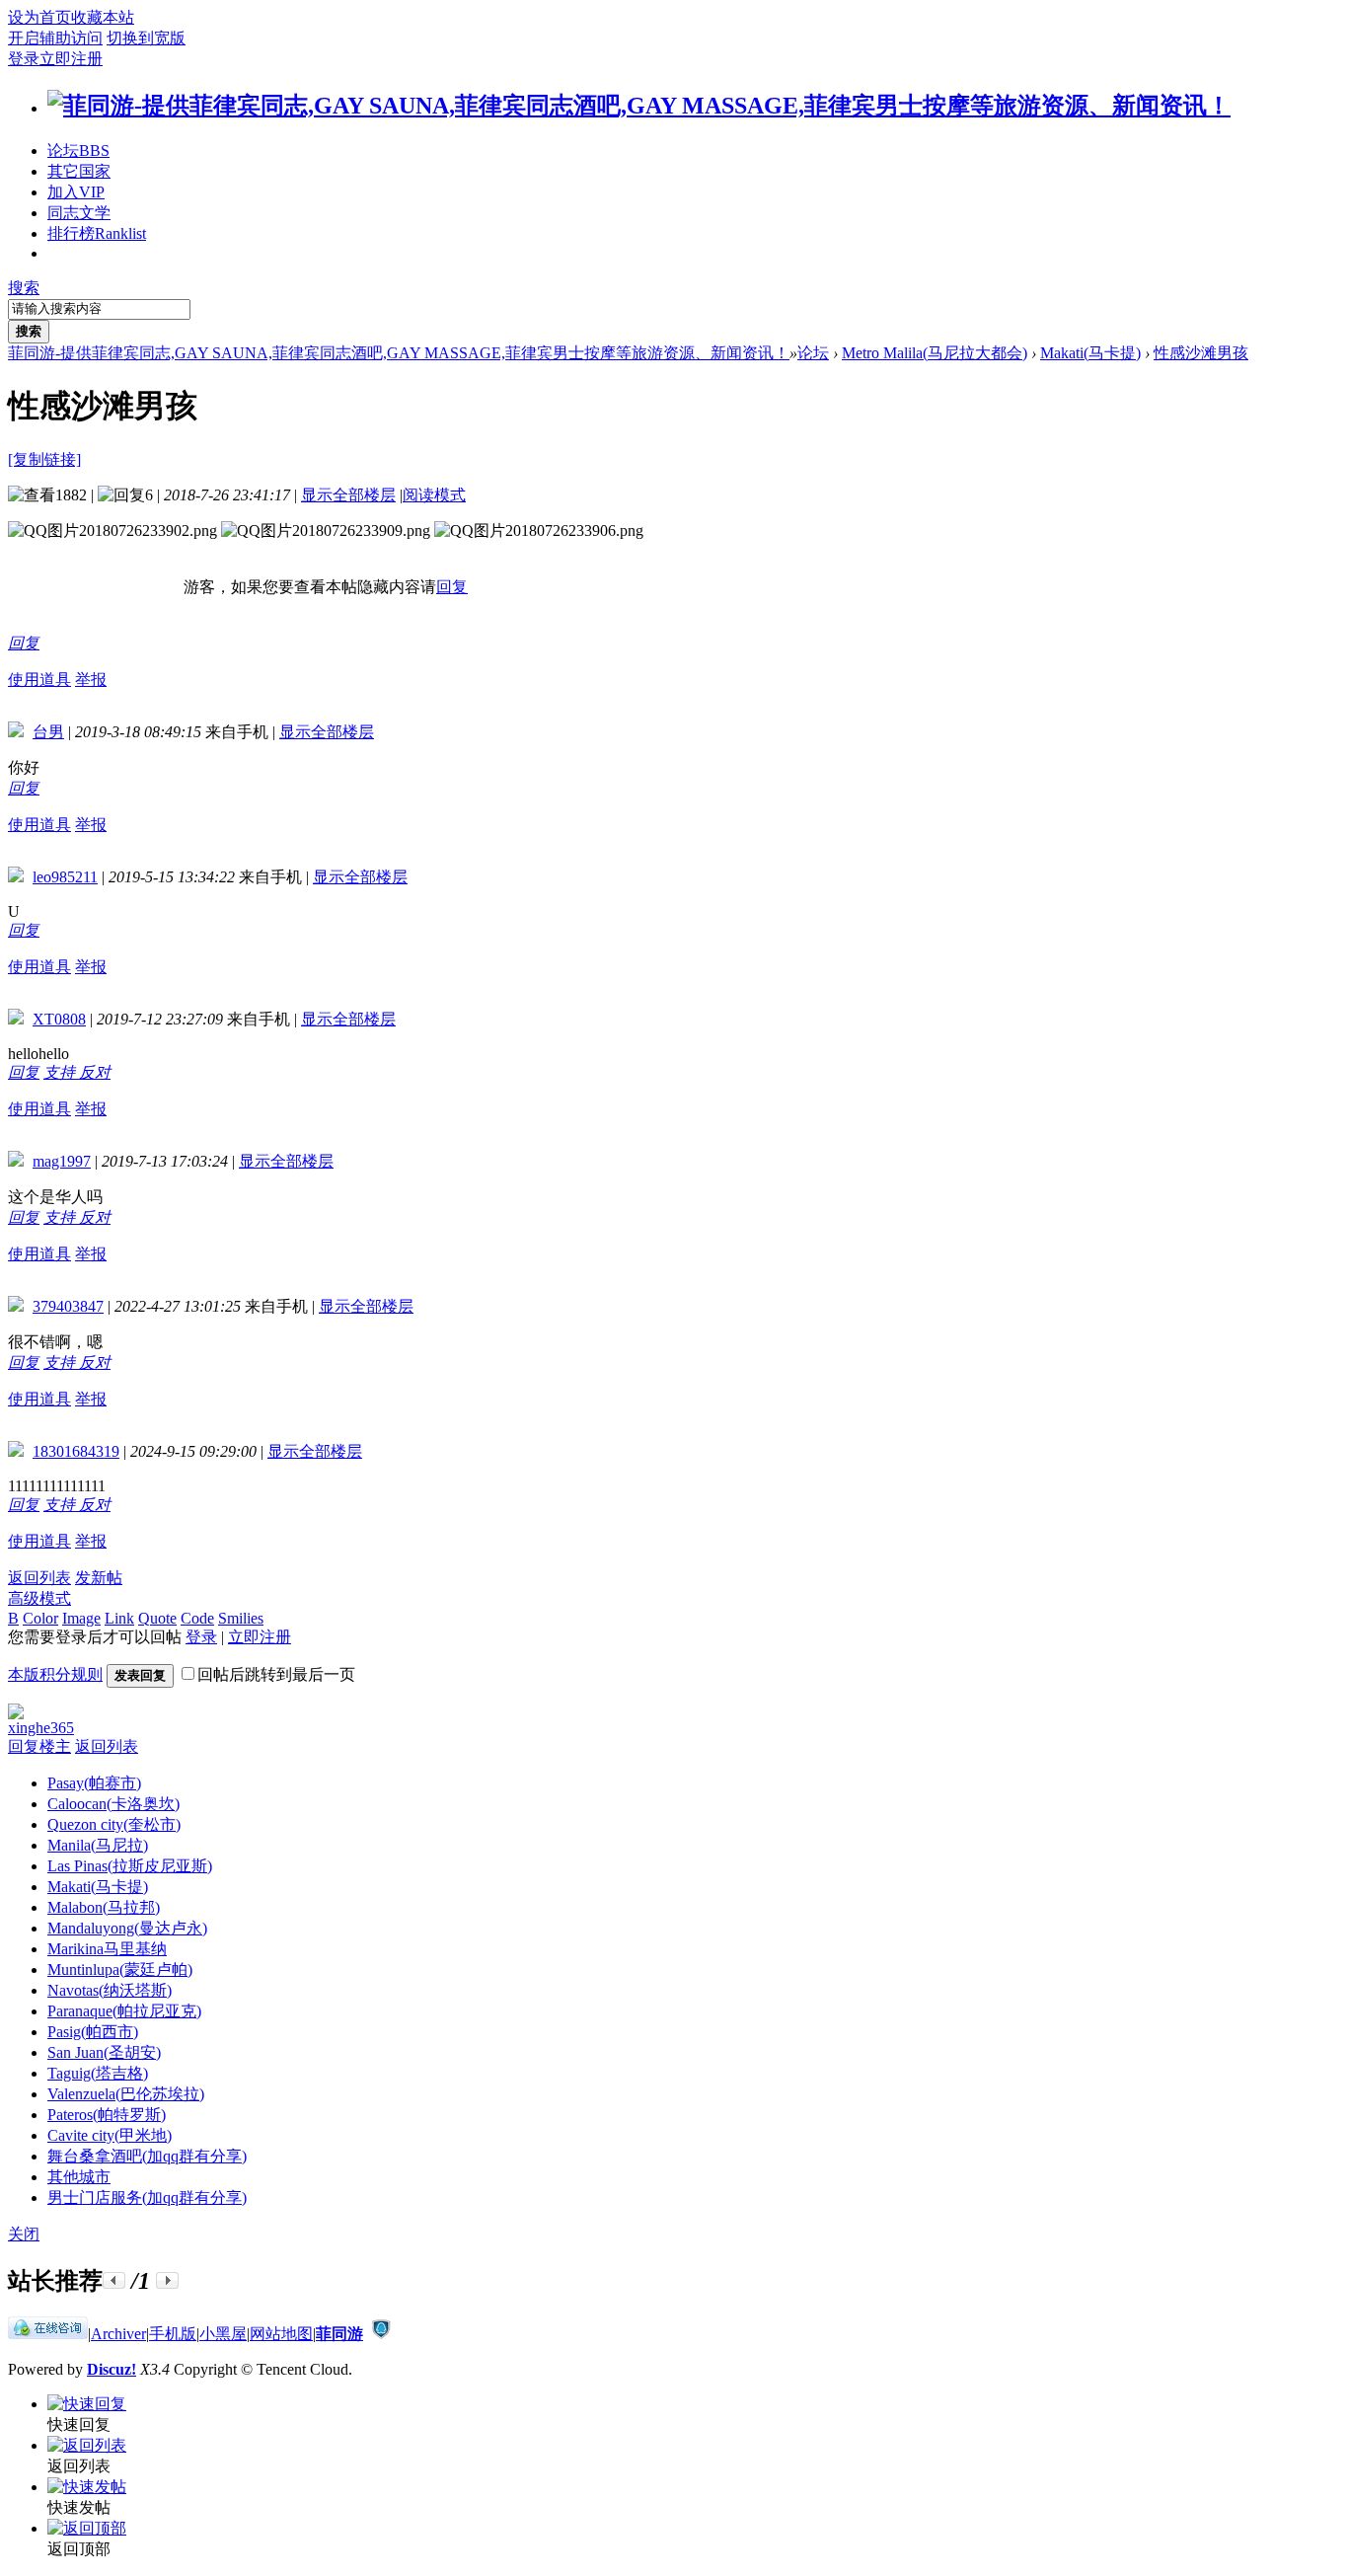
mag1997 (62, 1161)
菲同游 (339, 2334)
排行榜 (97, 233)
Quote (157, 1618)
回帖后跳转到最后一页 (276, 1674)
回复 (452, 587)
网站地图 (281, 2334)
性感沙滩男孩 (1201, 353)
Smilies (241, 1618)
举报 (91, 680)
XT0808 (59, 1019)
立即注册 (71, 59)
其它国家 (79, 171)
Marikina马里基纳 (107, 1949)
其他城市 (79, 2177)
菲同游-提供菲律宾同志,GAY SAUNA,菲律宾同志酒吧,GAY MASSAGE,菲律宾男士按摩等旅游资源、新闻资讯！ (399, 353)
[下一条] (167, 2280)
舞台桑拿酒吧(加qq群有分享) (147, 2156)
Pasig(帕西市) (93, 2032)
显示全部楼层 (348, 495)
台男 (48, 732)
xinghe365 (41, 1728)
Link (119, 1618)
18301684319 (76, 1451)
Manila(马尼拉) (98, 1845)
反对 (95, 1072)
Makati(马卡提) (1090, 353)
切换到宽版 (146, 38)
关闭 (24, 2234)
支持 (61, 1072)
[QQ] (48, 2334)
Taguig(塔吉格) (98, 2073)
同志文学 (79, 213)
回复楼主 (39, 1746)
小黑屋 (223, 2334)
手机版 (173, 2334)
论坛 (78, 151)
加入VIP (76, 192)
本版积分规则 (55, 1674)
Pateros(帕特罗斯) (107, 2115)
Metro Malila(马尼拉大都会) (935, 353)
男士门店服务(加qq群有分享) (147, 2197)
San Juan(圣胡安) (104, 2052)
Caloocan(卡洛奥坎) (113, 1804)
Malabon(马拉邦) (104, 1907)
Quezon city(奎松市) (114, 1824)
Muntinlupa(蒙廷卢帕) (120, 1970)
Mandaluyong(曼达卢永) (127, 1928)
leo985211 (65, 877)
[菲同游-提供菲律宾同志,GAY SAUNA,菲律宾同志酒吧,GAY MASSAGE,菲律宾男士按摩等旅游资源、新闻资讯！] (639, 106)
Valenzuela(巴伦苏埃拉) (126, 2094)
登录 (24, 59)
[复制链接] (44, 459)
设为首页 (39, 17)
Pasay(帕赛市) (94, 1783)
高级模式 (39, 1598)
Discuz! (112, 2369)
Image (81, 1618)
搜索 (24, 288)
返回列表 (39, 1578)
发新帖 (99, 1578)
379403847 (68, 1306)
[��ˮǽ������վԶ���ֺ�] (381, 2334)
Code (197, 1618)
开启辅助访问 (55, 38)
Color (40, 1618)
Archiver (118, 2334)
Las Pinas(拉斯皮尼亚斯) (130, 1866)
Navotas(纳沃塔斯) (110, 1990)
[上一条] (114, 2280)
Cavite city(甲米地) (110, 2135)
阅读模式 (434, 495)
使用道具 (39, 680)
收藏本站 (103, 17)
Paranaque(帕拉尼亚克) (124, 2011)
